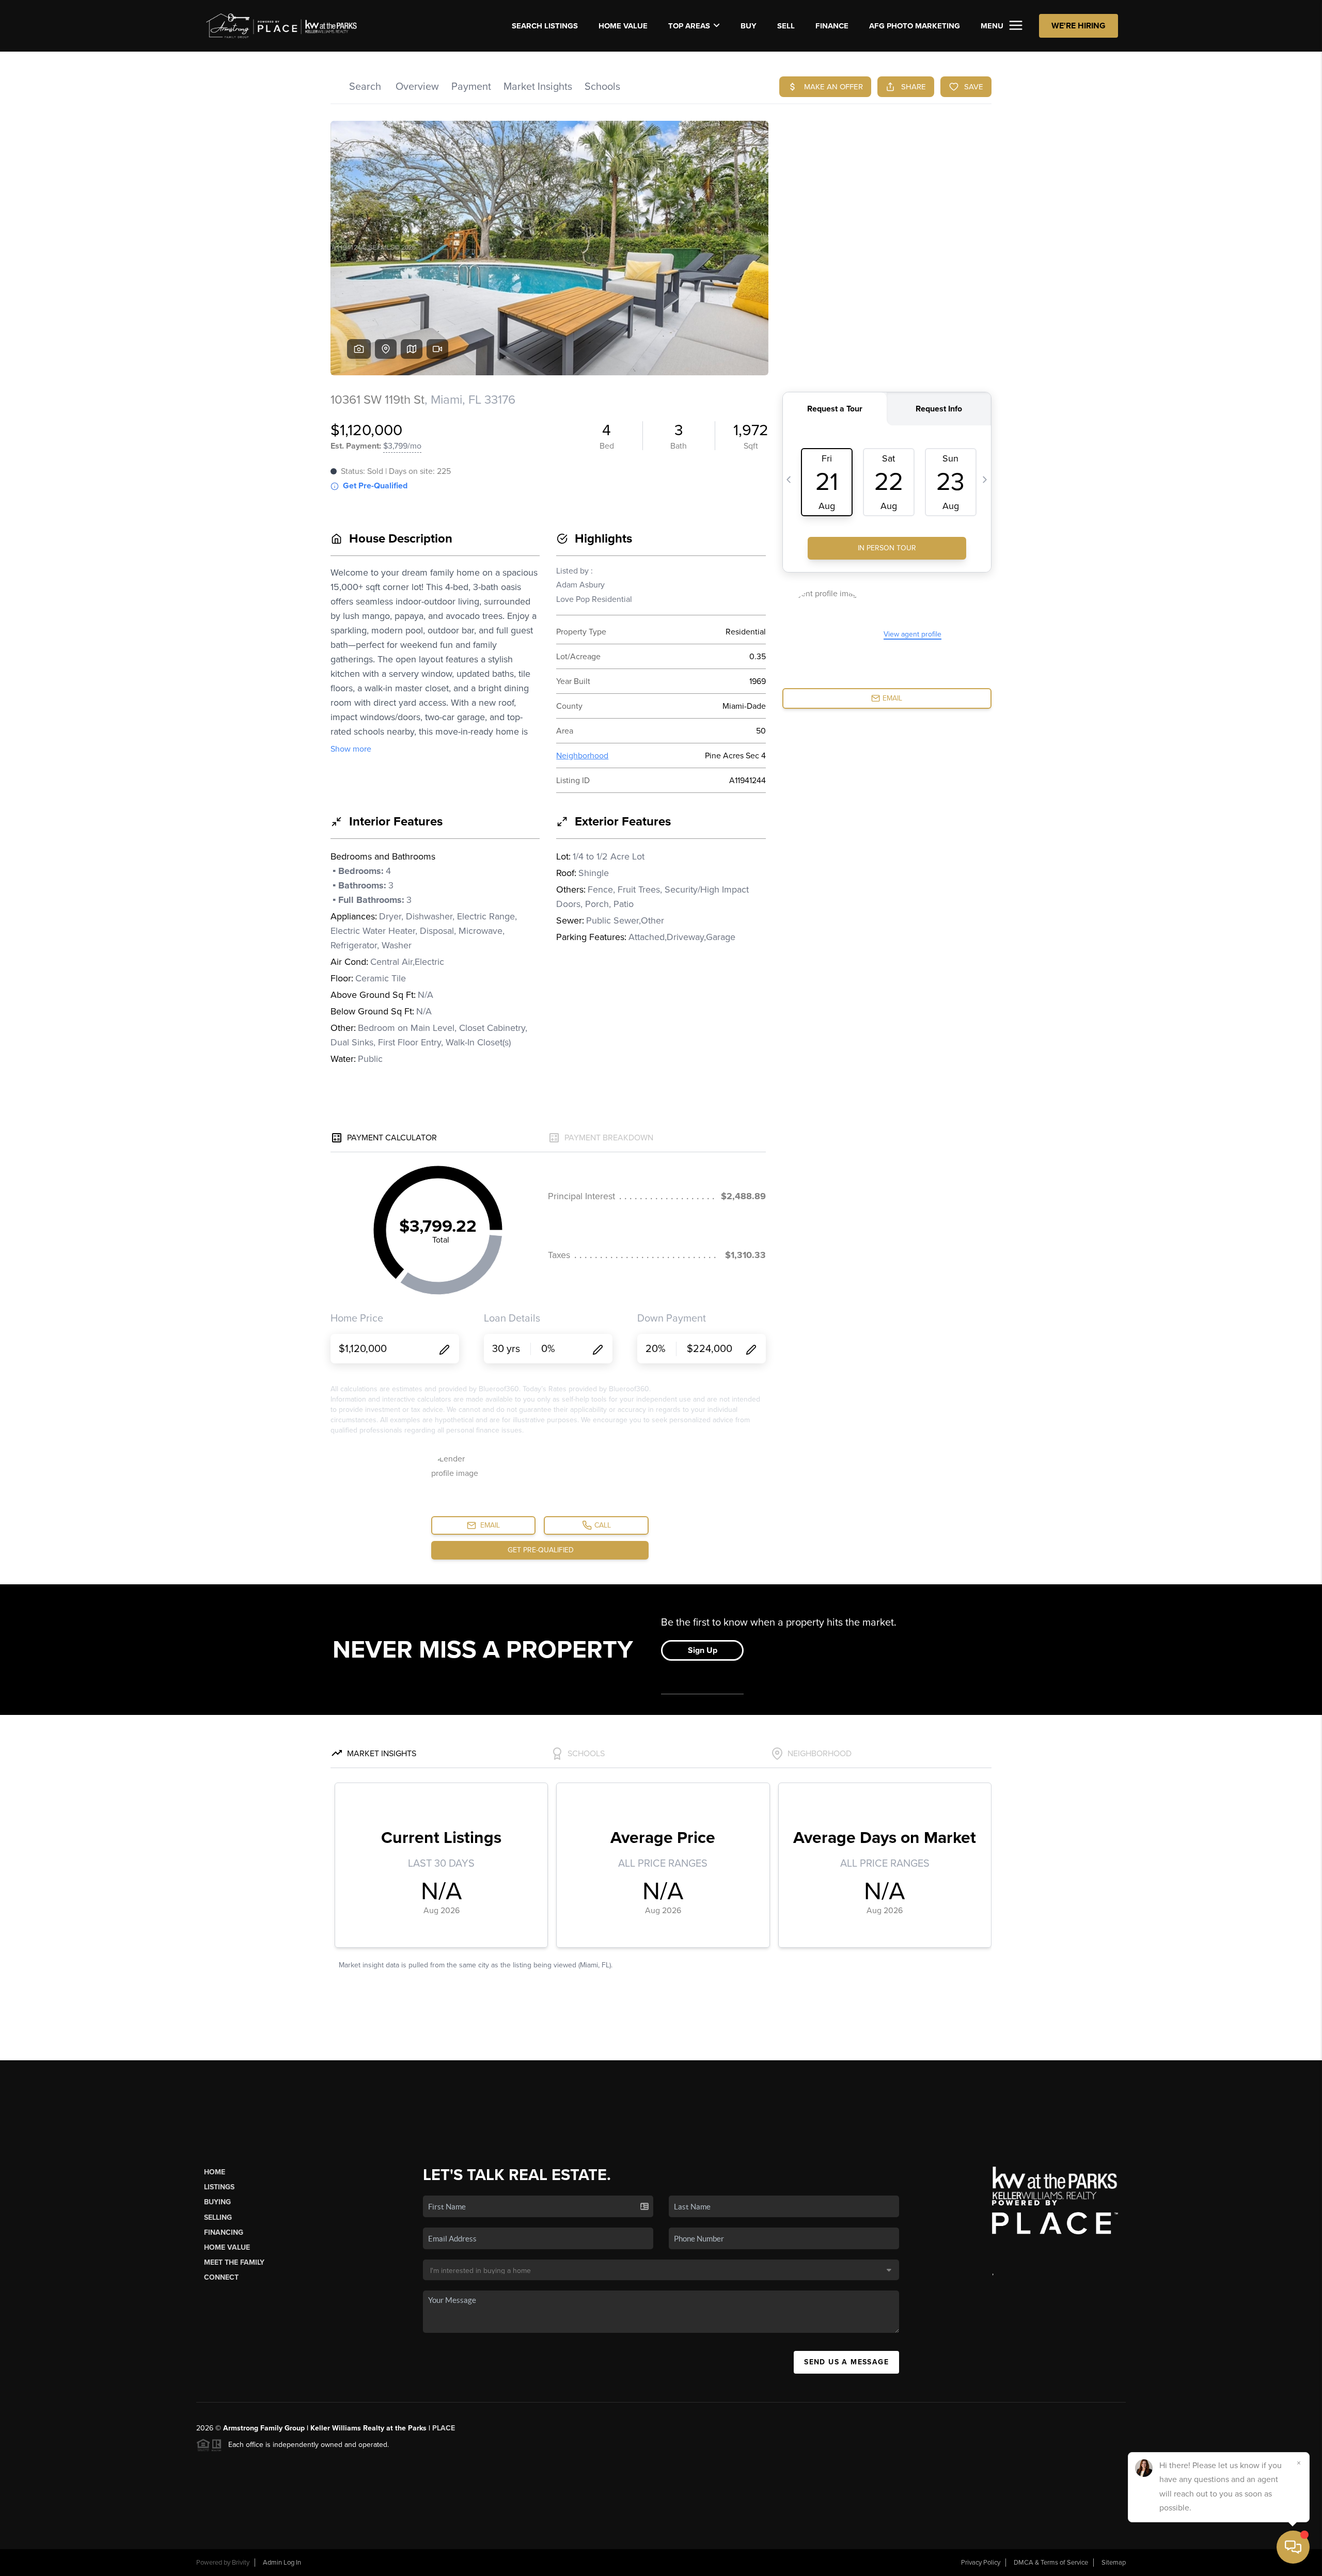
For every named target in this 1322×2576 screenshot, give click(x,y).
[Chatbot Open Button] (1293, 2547)
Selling (218, 2217)
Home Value (623, 26)
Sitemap (1114, 2563)
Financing (224, 2232)
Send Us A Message (846, 2362)
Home (215, 2172)
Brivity (241, 2563)
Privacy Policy (981, 2563)
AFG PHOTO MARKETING (915, 26)
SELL (786, 26)
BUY (749, 26)
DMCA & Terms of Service (1051, 2563)
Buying (217, 2202)
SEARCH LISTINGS (545, 26)
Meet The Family (234, 2262)
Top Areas (689, 26)
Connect (221, 2277)
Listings (219, 2187)
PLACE (444, 2428)
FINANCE (832, 26)
